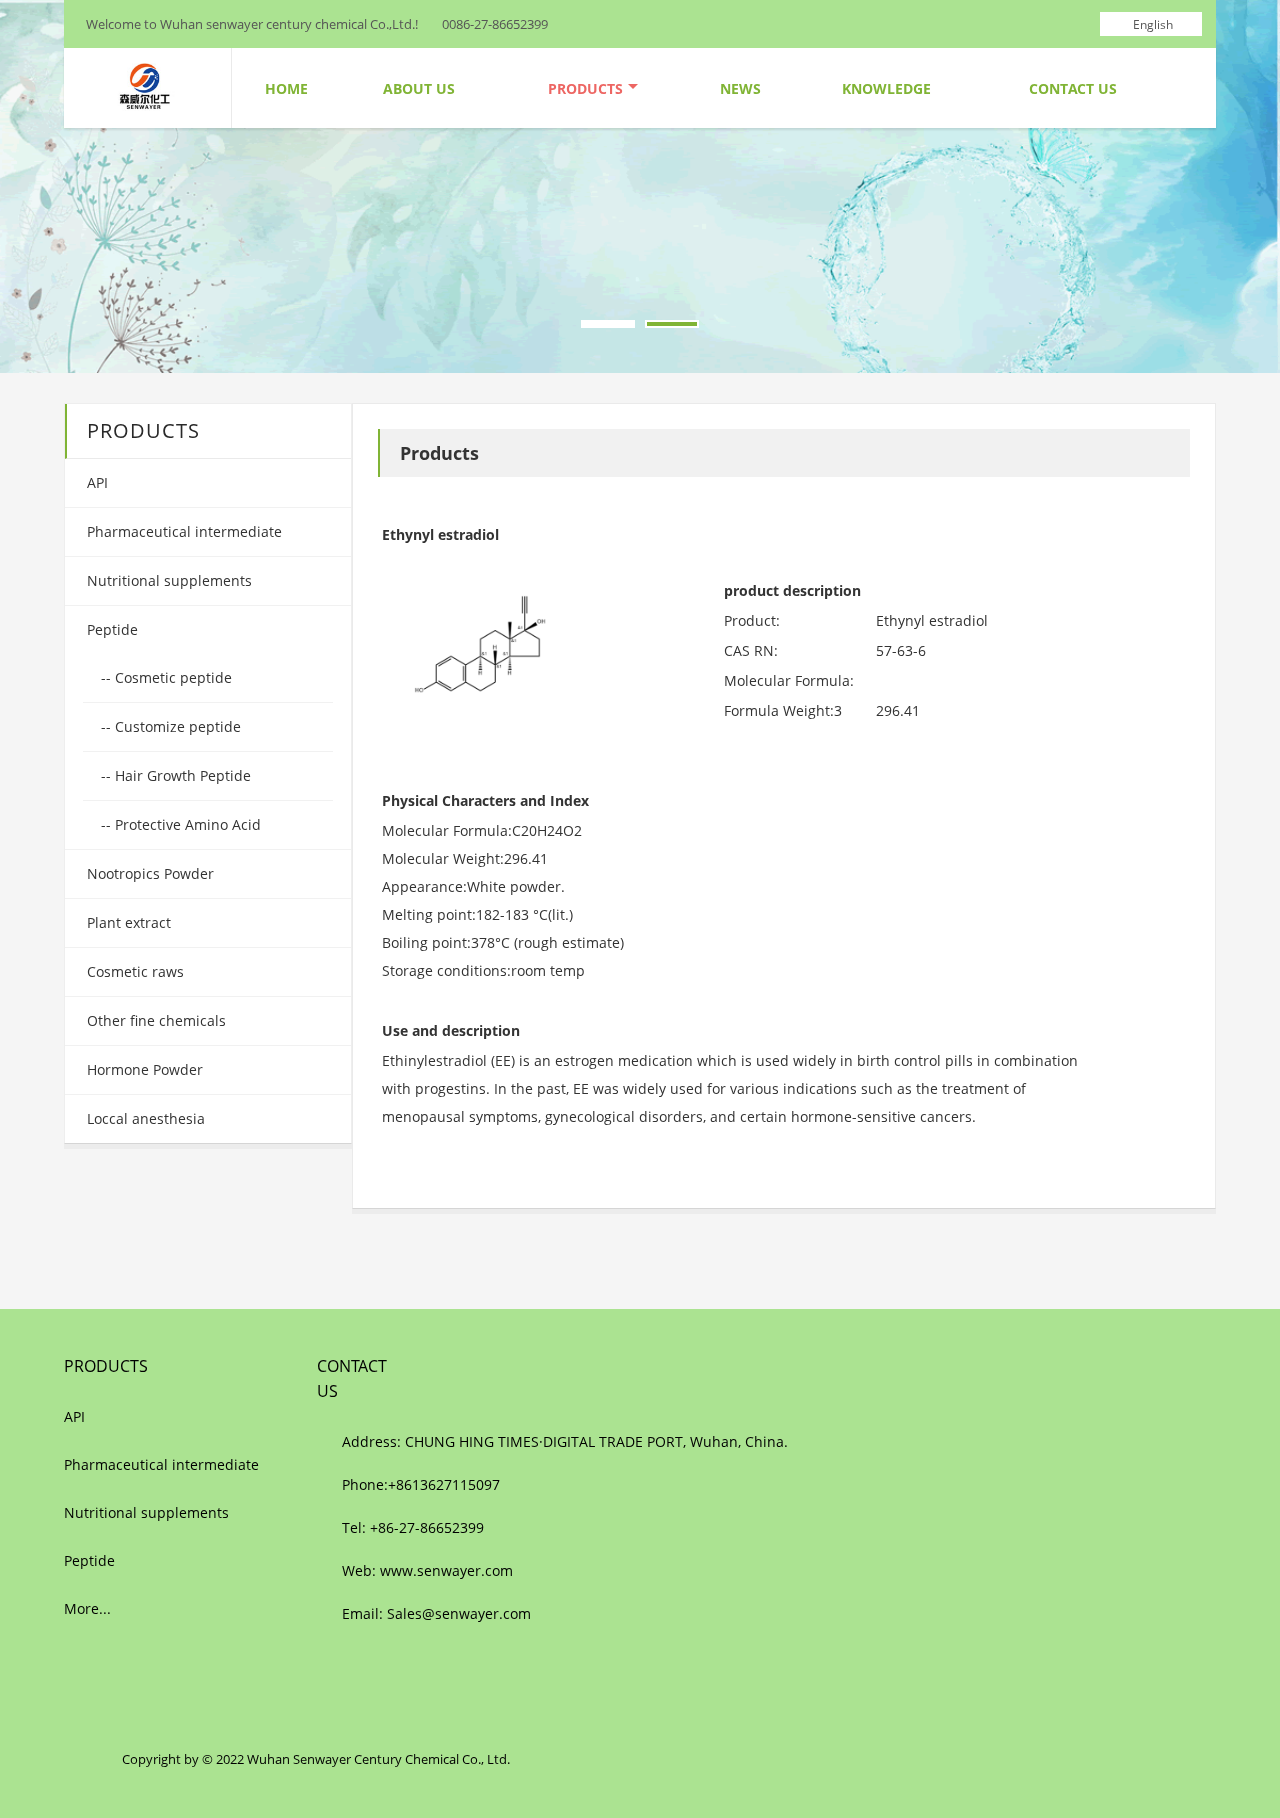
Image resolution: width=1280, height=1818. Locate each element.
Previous (31, 184)
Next (1249, 184)
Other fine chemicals (154, 1020)
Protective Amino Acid (186, 824)
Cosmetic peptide (171, 677)
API (95, 482)
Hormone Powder (143, 1069)
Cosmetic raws (133, 971)
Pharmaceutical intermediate (182, 531)
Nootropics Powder (148, 873)
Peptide (110, 629)
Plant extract (127, 922)
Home (286, 88)
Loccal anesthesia (144, 1118)
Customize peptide (176, 726)
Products (585, 88)
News (740, 88)
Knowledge (886, 88)
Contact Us (1073, 88)
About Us (419, 88)
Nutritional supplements (167, 580)
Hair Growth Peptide (181, 775)
